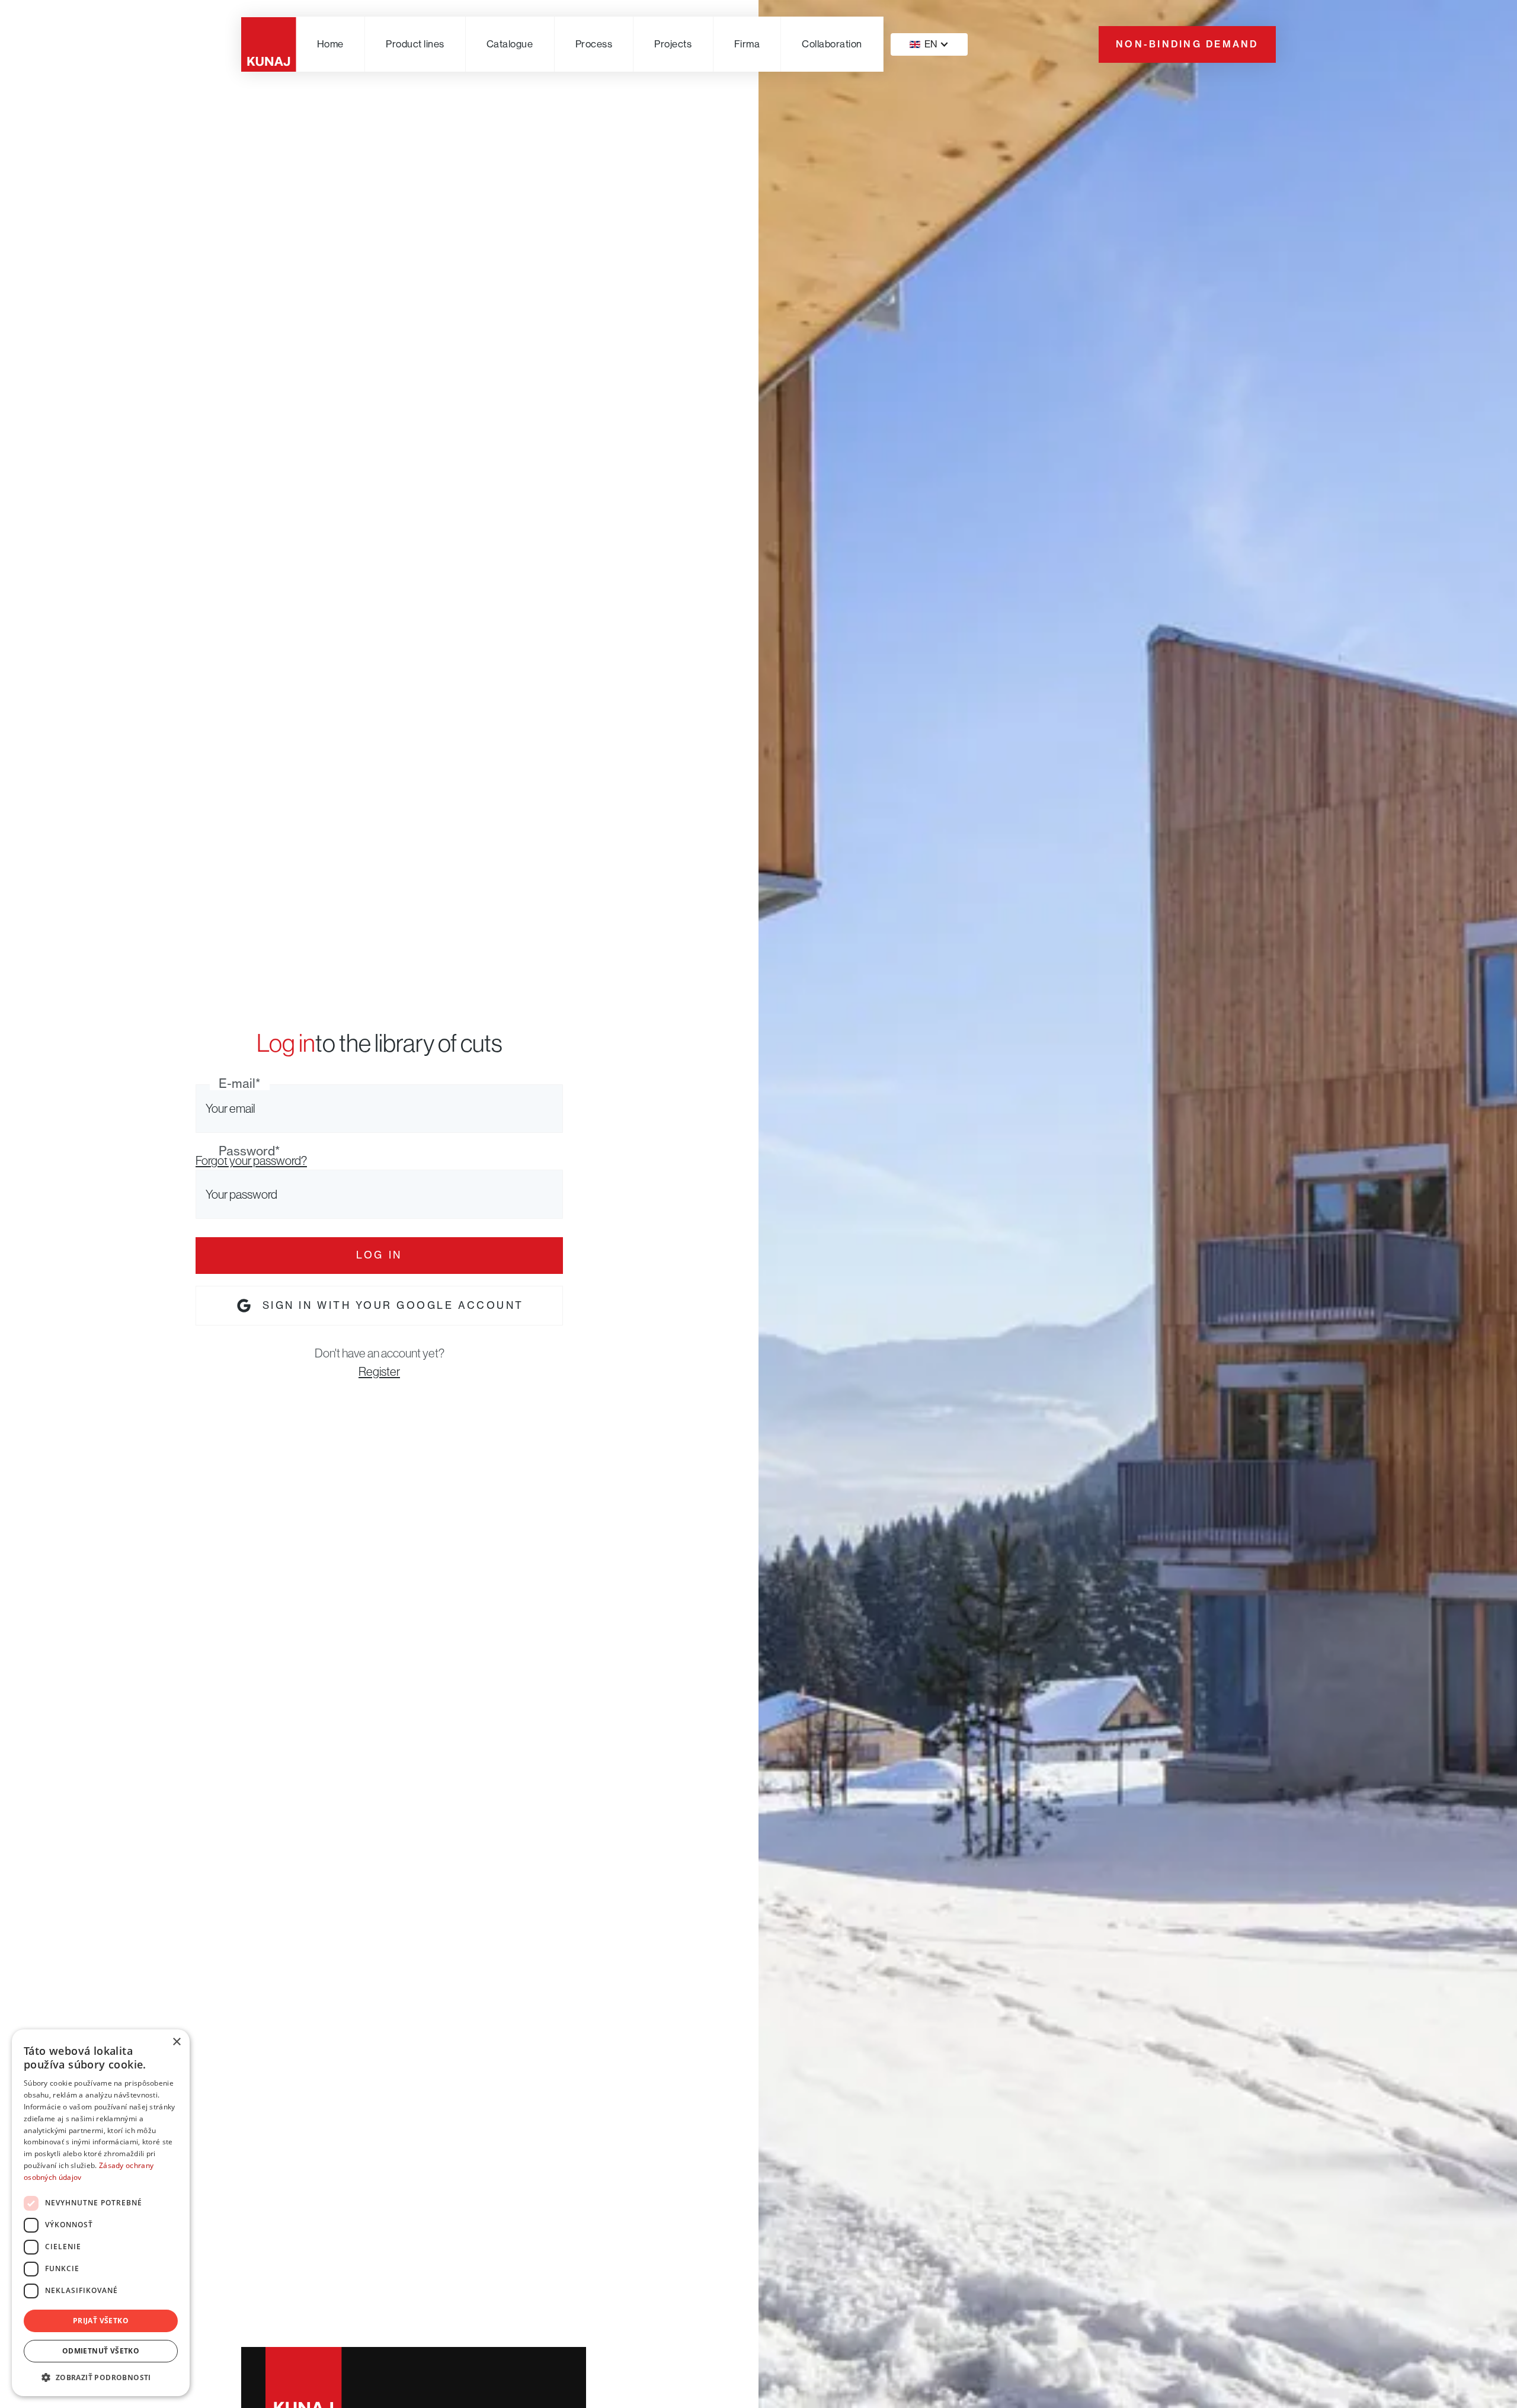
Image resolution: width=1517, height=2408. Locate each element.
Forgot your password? (251, 1160)
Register (379, 1371)
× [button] (176, 2042)
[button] (415, 44)
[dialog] (101, 2213)
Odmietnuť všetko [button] (101, 2351)
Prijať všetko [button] (101, 2321)
